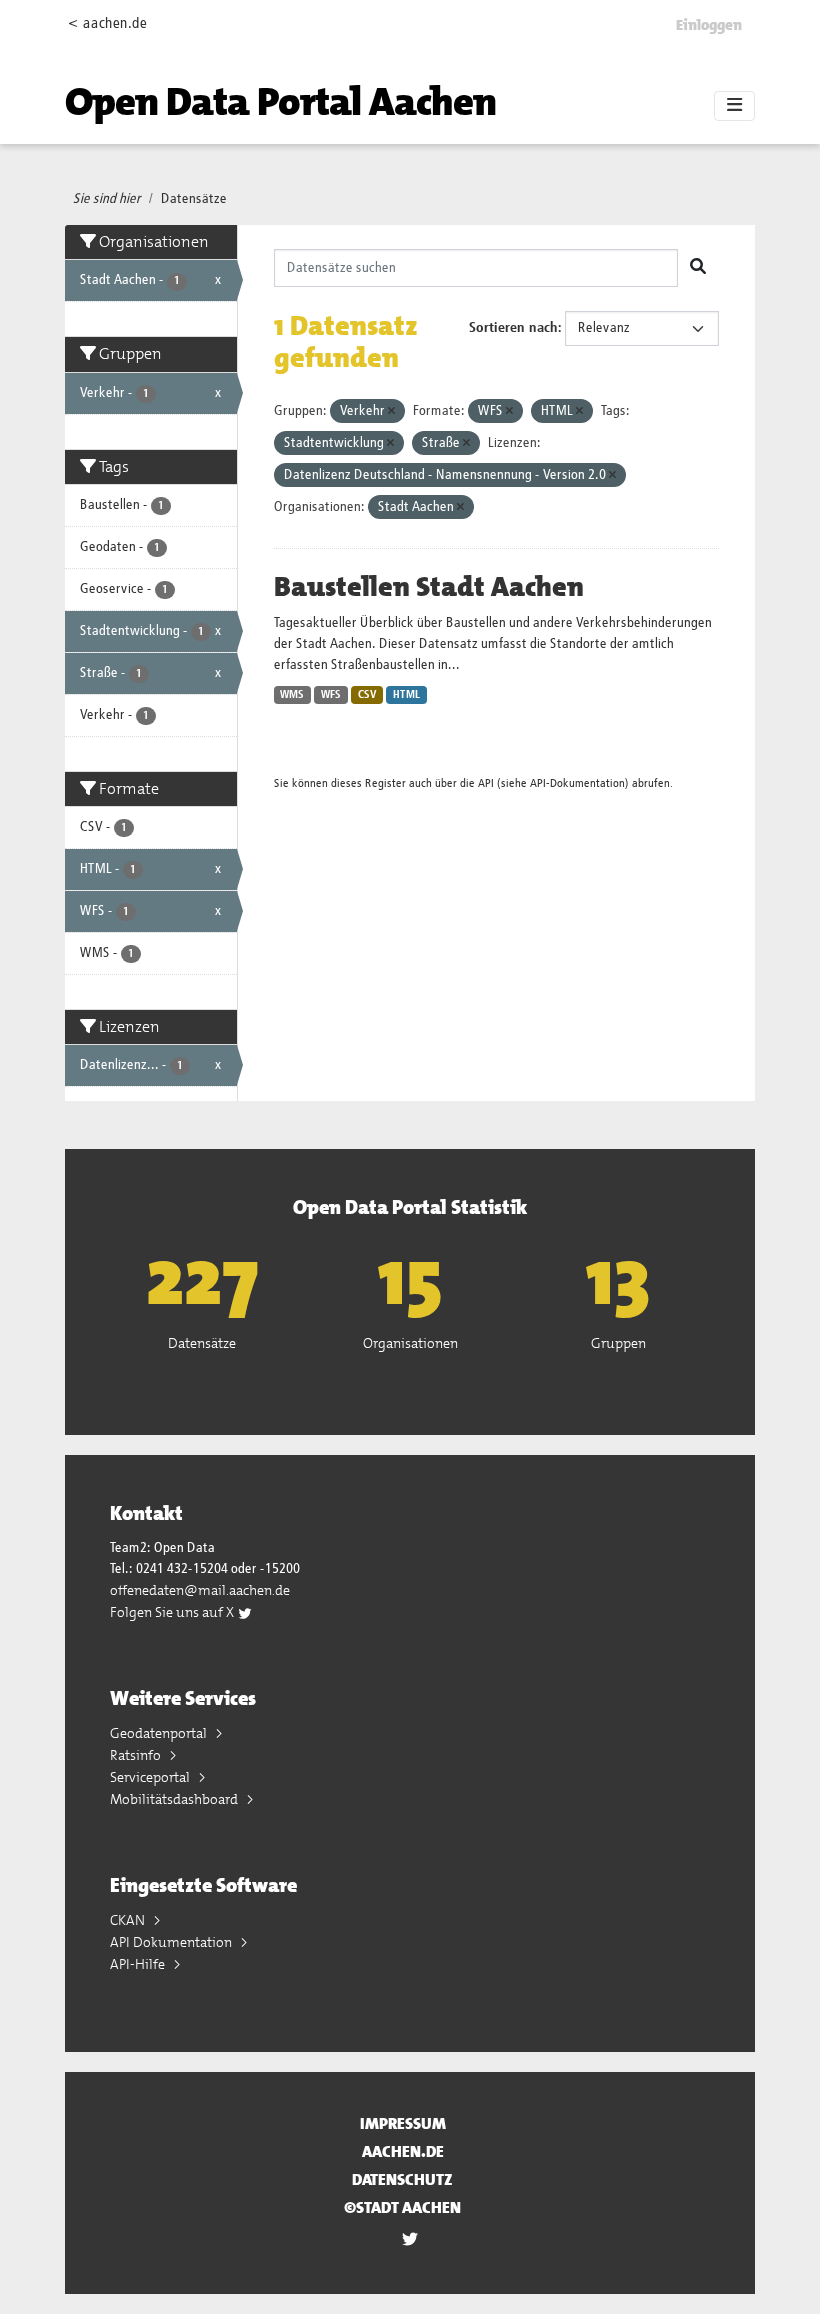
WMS (292, 695)
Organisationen (410, 1343)
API (486, 783)
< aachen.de (107, 23)
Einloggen (709, 25)
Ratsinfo (137, 1755)
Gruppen (618, 1343)
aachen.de (403, 2151)
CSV (367, 695)
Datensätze (194, 199)
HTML (406, 695)
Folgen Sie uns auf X (173, 1612)
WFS (331, 695)
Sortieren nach (513, 328)
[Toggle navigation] (734, 106)
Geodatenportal (160, 1733)
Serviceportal (151, 1777)
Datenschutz (402, 2179)
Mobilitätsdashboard (175, 1799)
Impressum (403, 2123)
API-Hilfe (139, 1964)
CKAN (129, 1920)
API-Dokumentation (577, 783)
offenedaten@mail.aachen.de (200, 1590)
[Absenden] (698, 268)
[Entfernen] (391, 411)
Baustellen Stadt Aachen (429, 587)
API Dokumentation (172, 1942)
